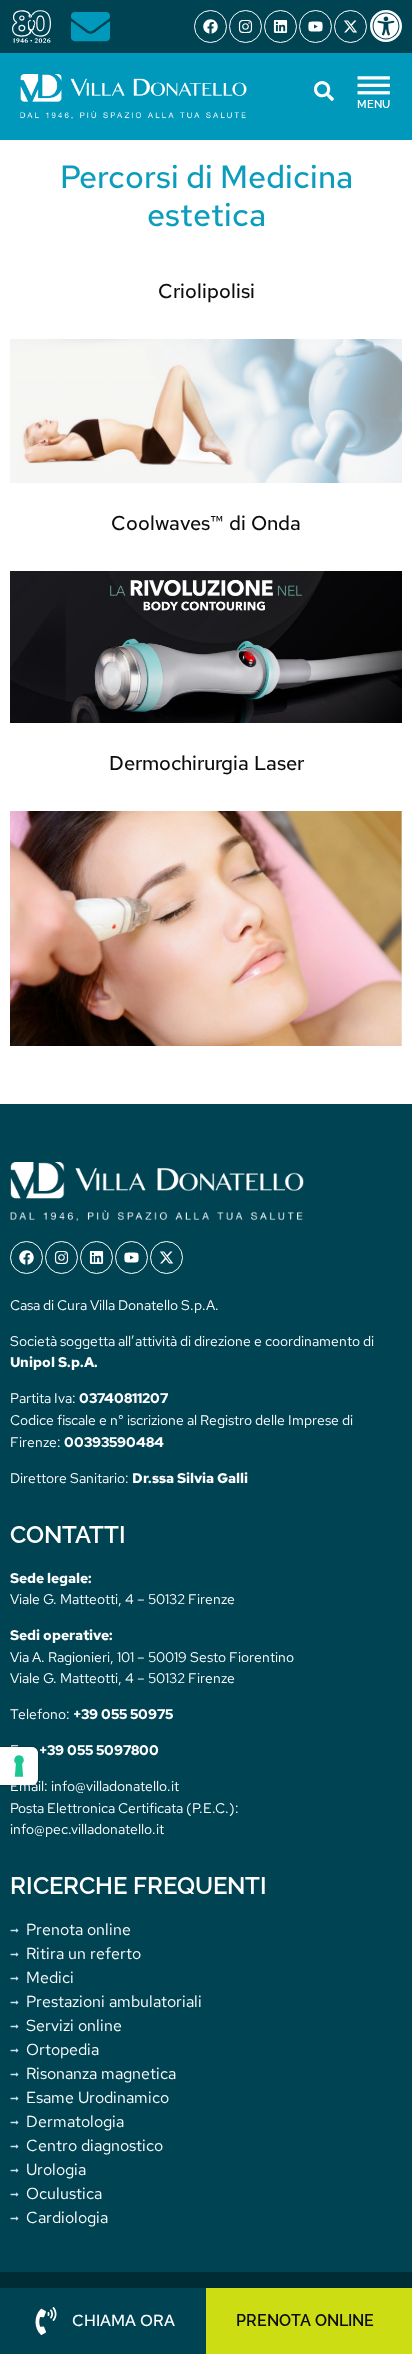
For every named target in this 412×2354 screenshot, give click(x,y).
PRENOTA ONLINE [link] (305, 2320)
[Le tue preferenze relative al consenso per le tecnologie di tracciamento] (19, 1766)
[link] (390, 26)
